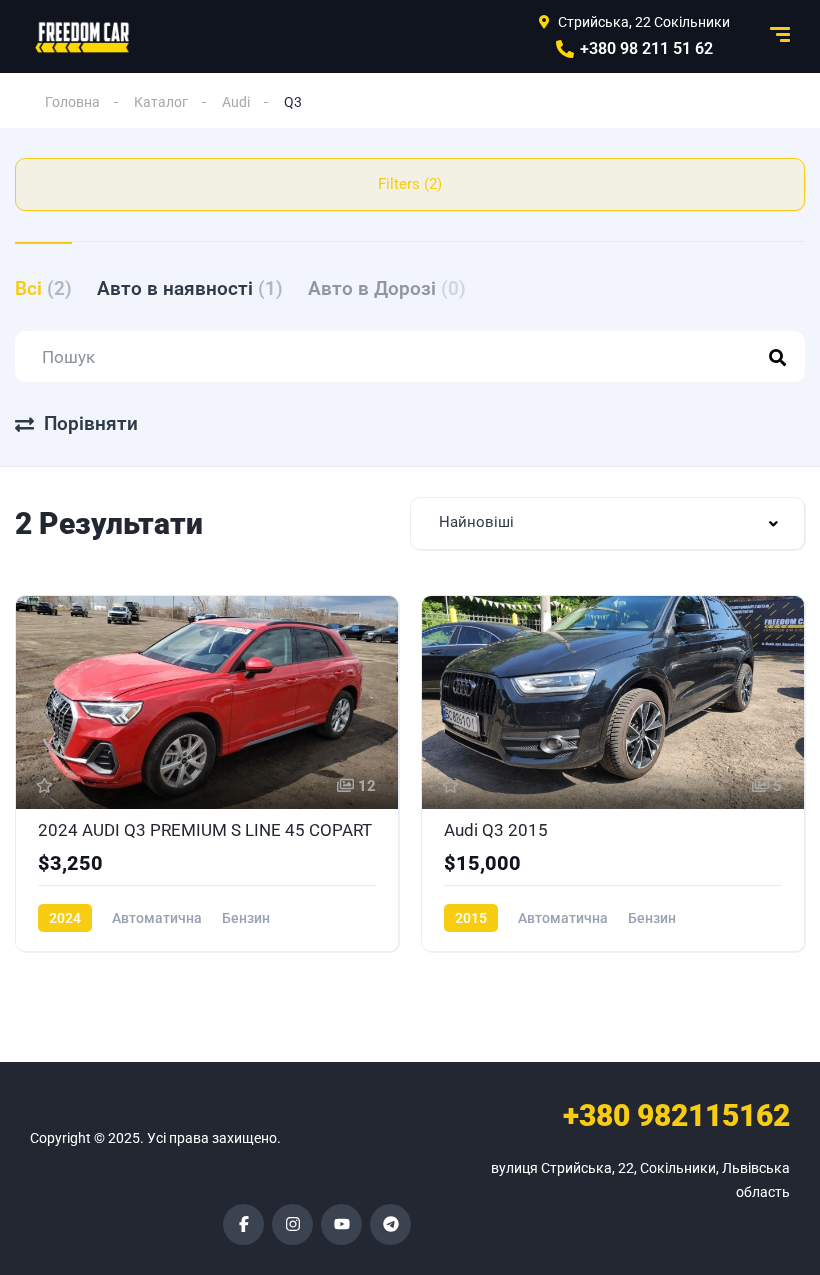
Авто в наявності (190, 288)
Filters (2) (410, 184)
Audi (236, 102)
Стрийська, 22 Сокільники (644, 22)
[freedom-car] (83, 37)
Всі (43, 288)
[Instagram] (292, 1224)
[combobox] (607, 523)
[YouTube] (341, 1224)
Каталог (161, 102)
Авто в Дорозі (387, 288)
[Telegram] (390, 1224)
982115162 (676, 1115)
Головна (72, 102)
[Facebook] (243, 1224)
